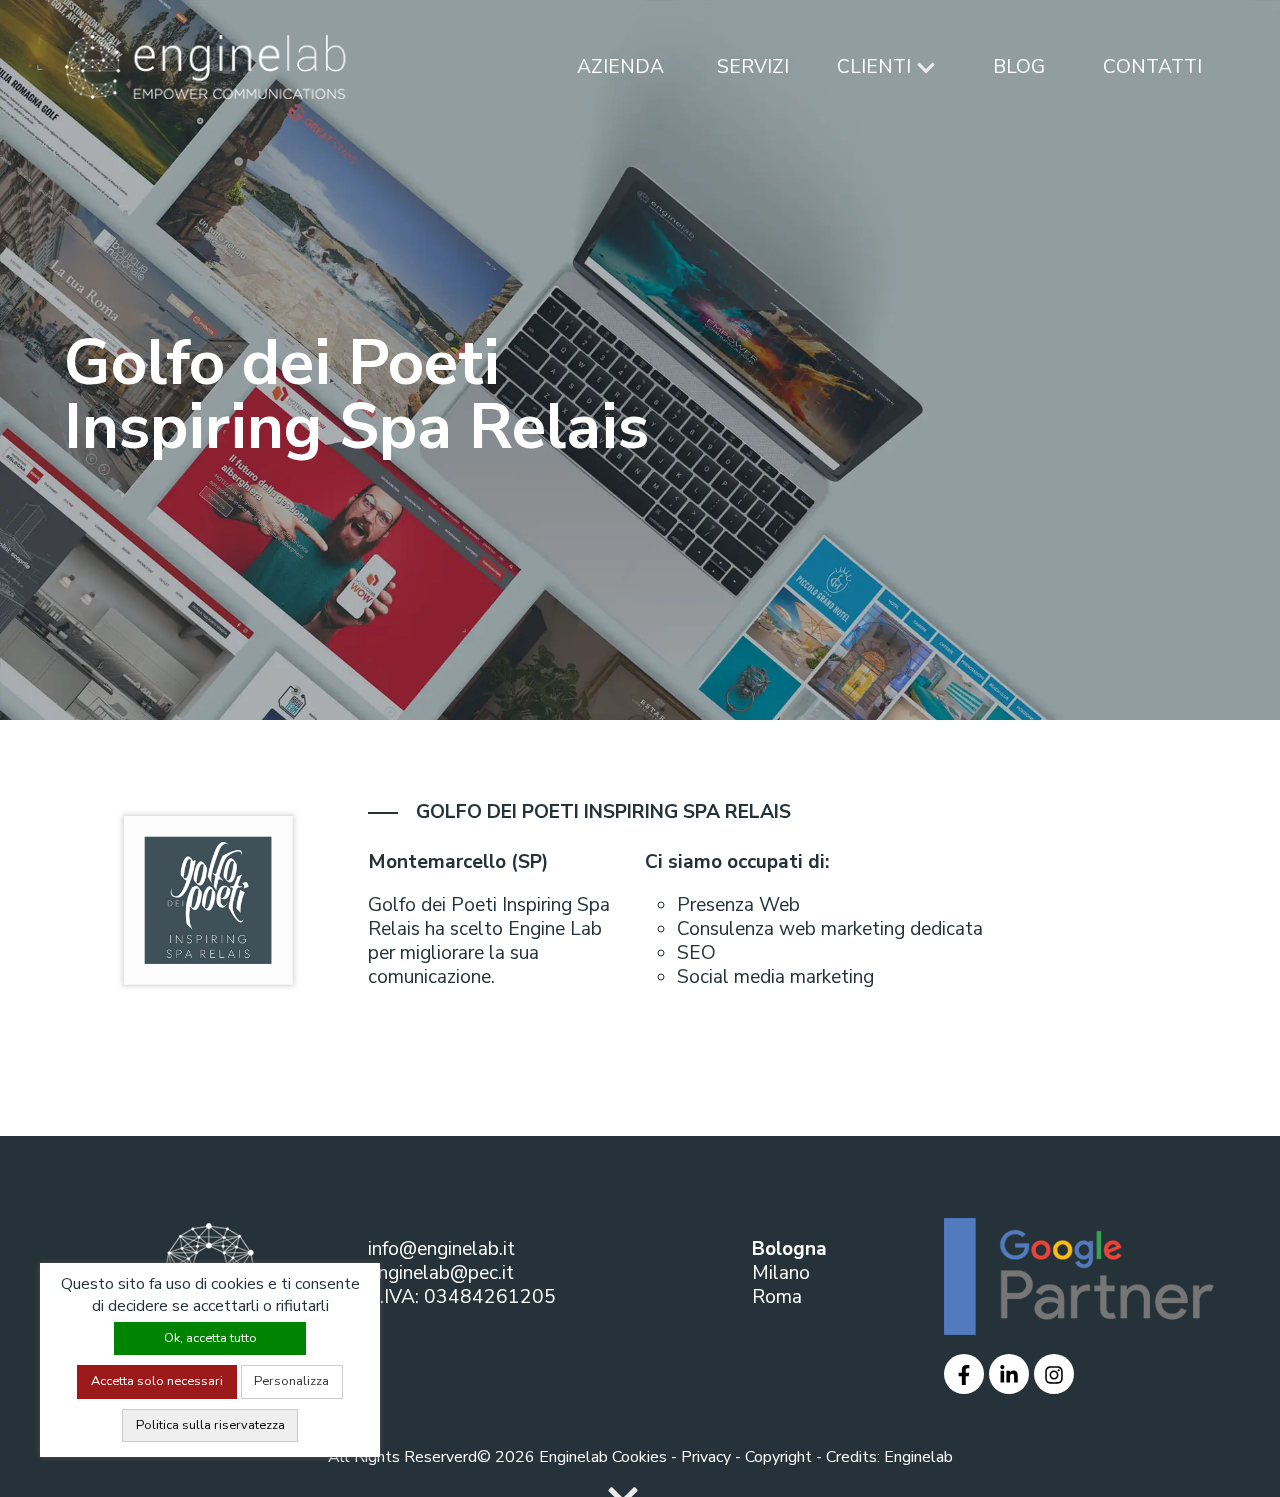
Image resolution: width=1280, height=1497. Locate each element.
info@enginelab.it (441, 1249)
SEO (696, 953)
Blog (1019, 67)
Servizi (753, 67)
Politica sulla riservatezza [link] (210, 1425)
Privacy (706, 1457)
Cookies (639, 1457)
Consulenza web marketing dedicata (830, 929)
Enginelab (918, 1457)
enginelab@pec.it (441, 1273)
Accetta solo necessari (157, 1381)
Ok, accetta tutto (210, 1338)
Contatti (1152, 67)
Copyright (778, 1457)
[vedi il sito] (964, 1373)
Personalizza (291, 1381)
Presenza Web (738, 905)
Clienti (876, 67)
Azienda (620, 67)
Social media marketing (775, 977)
